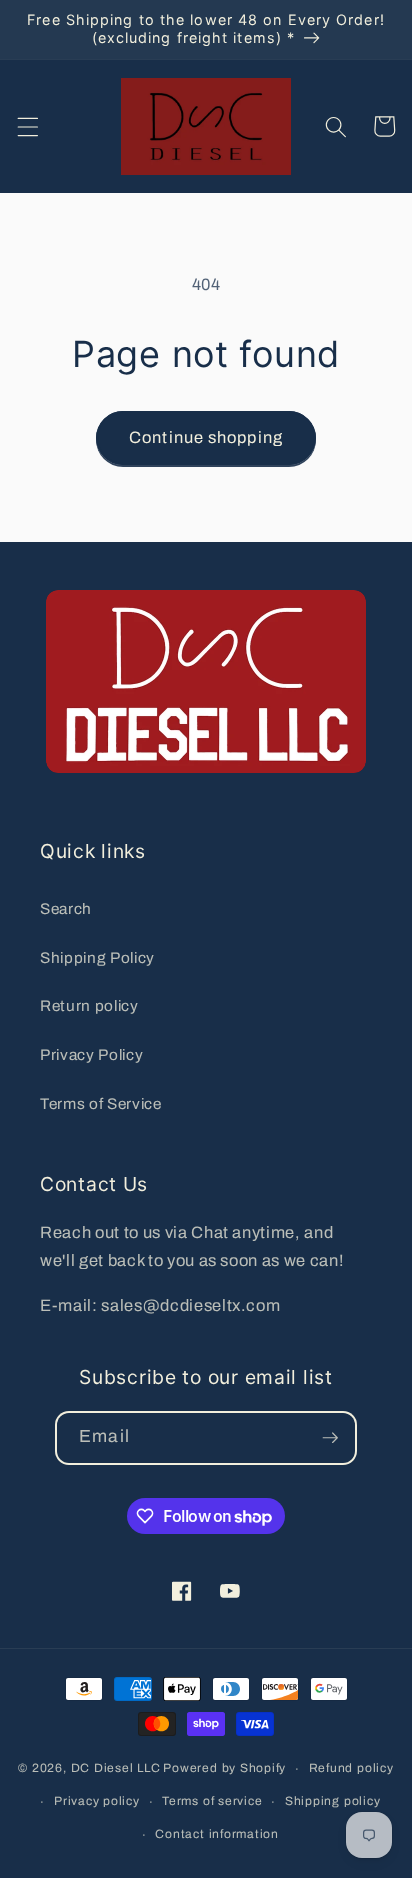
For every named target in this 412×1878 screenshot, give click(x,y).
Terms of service (212, 1801)
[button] (27, 126)
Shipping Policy (97, 957)
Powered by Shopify (224, 1769)
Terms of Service (101, 1103)
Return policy (89, 1005)
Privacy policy (97, 1801)
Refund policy (351, 1768)
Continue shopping (206, 437)
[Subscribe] (330, 1438)
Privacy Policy (91, 1054)
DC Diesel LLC (116, 1769)
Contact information (217, 1834)
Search (66, 908)
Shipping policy (333, 1801)
